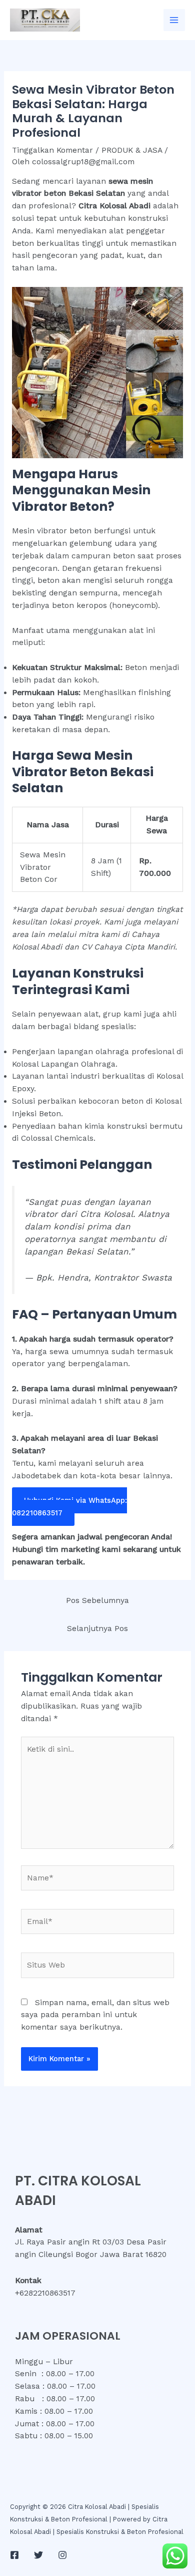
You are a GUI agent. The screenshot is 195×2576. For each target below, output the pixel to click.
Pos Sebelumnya (97, 1600)
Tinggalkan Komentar (52, 150)
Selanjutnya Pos (97, 1629)
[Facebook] (14, 2555)
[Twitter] (38, 2555)
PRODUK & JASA (132, 150)
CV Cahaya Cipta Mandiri (128, 947)
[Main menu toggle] (174, 20)
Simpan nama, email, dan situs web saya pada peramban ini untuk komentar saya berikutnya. (95, 2015)
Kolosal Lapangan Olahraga (64, 1064)
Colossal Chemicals (57, 1138)
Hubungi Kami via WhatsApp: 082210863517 (69, 1507)
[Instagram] (62, 2555)
